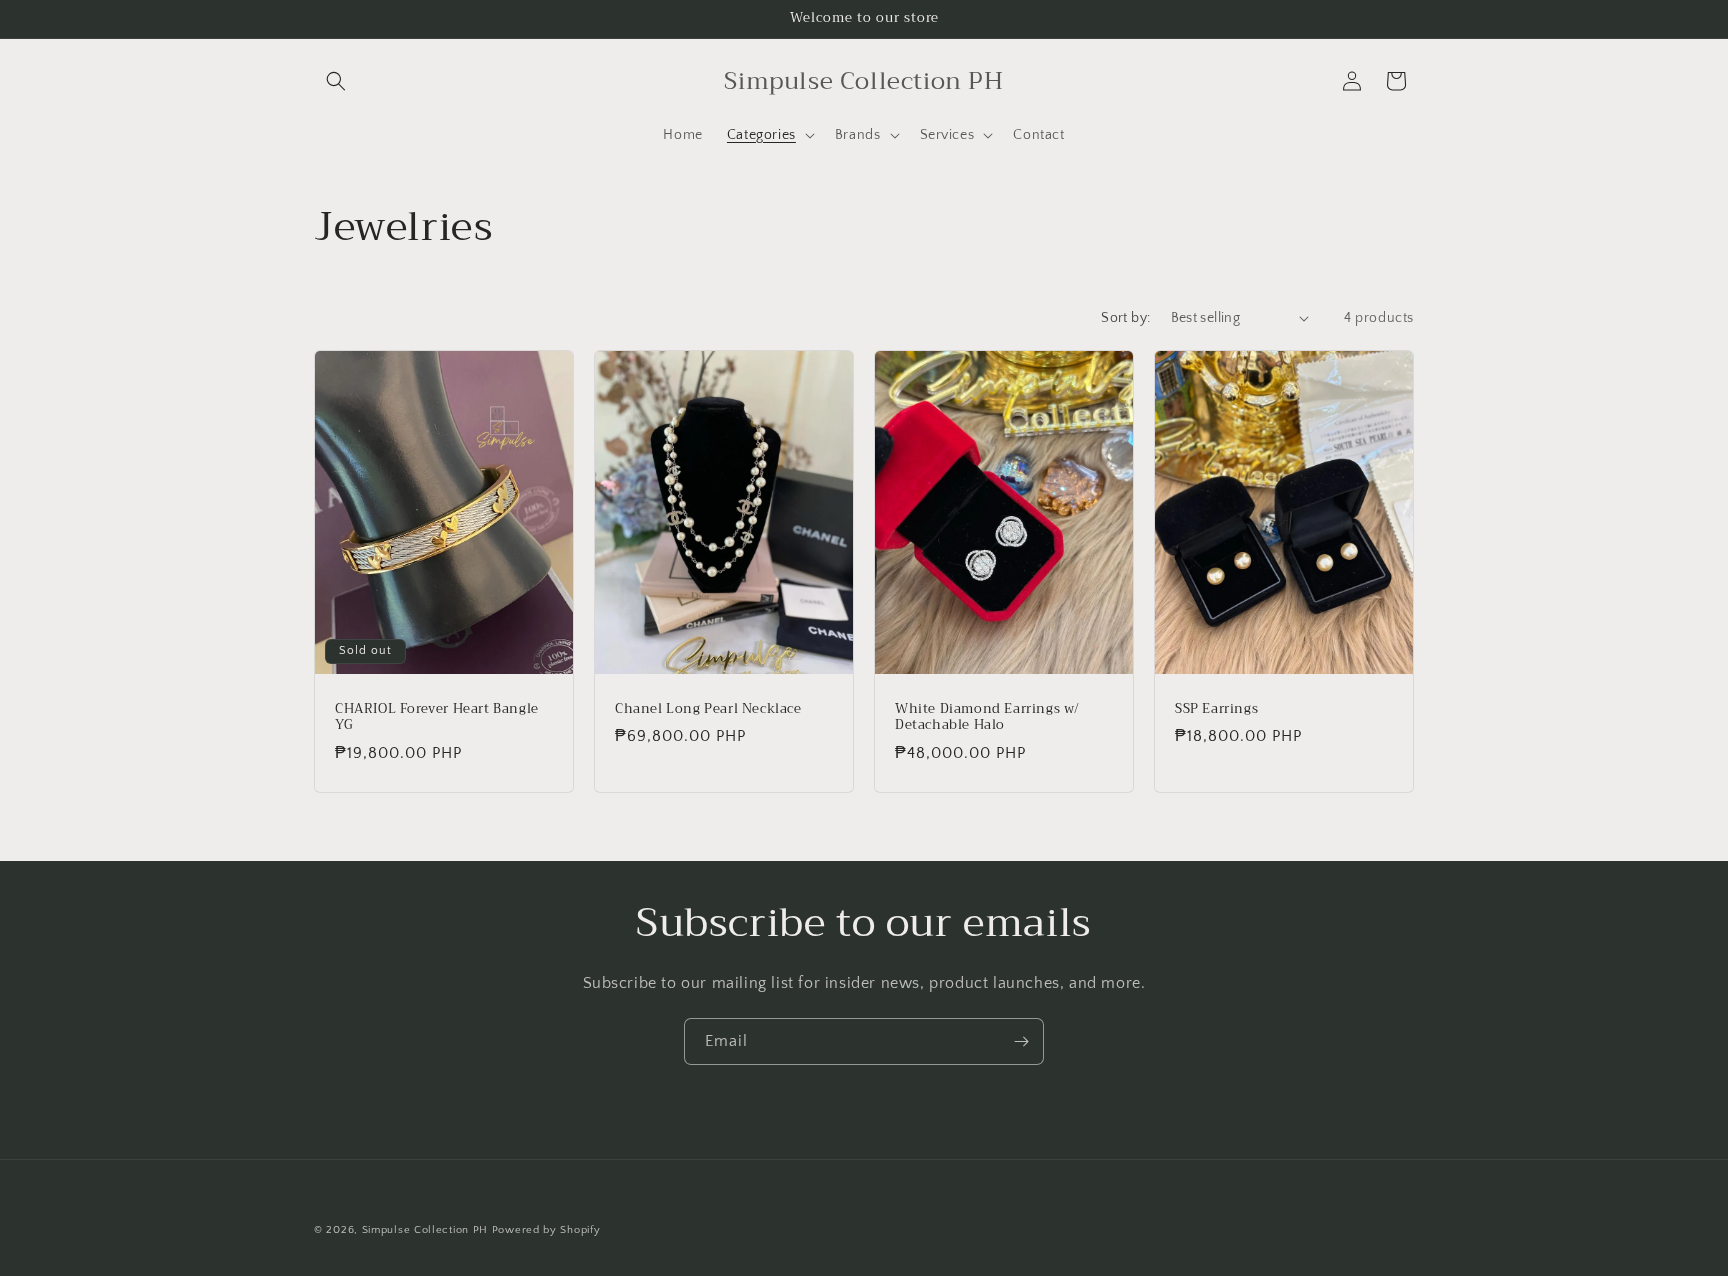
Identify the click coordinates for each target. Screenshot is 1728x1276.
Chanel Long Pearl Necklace (708, 708)
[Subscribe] (1021, 1041)
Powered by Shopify (546, 1230)
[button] (336, 81)
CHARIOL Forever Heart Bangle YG (437, 717)
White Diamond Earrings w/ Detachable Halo (987, 717)
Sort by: (1125, 318)
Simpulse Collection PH (425, 1230)
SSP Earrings (1216, 708)
